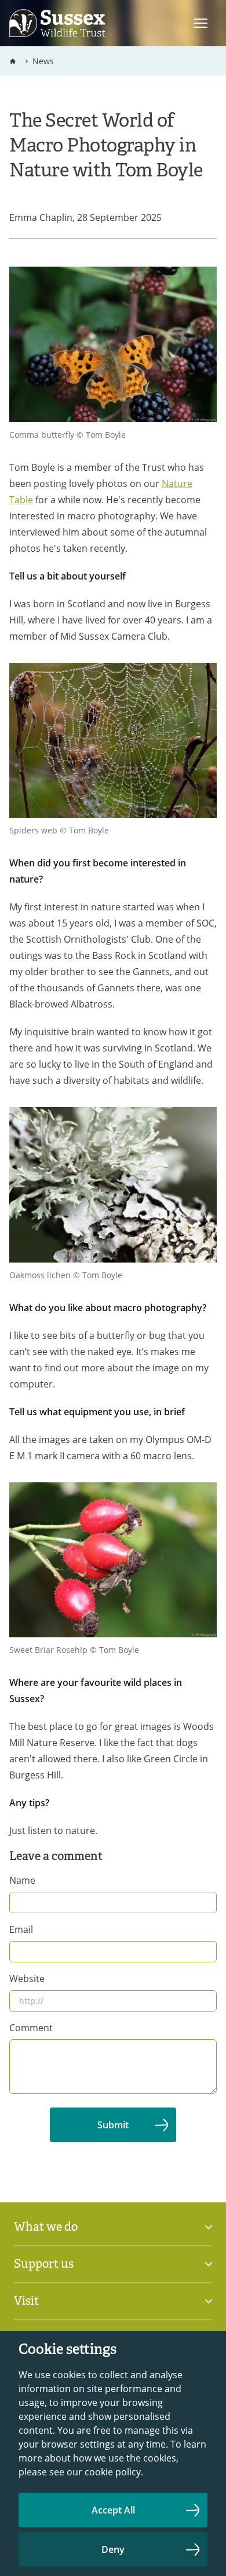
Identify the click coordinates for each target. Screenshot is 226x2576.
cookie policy (113, 2472)
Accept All (113, 2510)
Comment (31, 2028)
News (43, 61)
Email (21, 1929)
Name (22, 1880)
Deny (113, 2549)
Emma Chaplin (41, 217)
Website (27, 1979)
